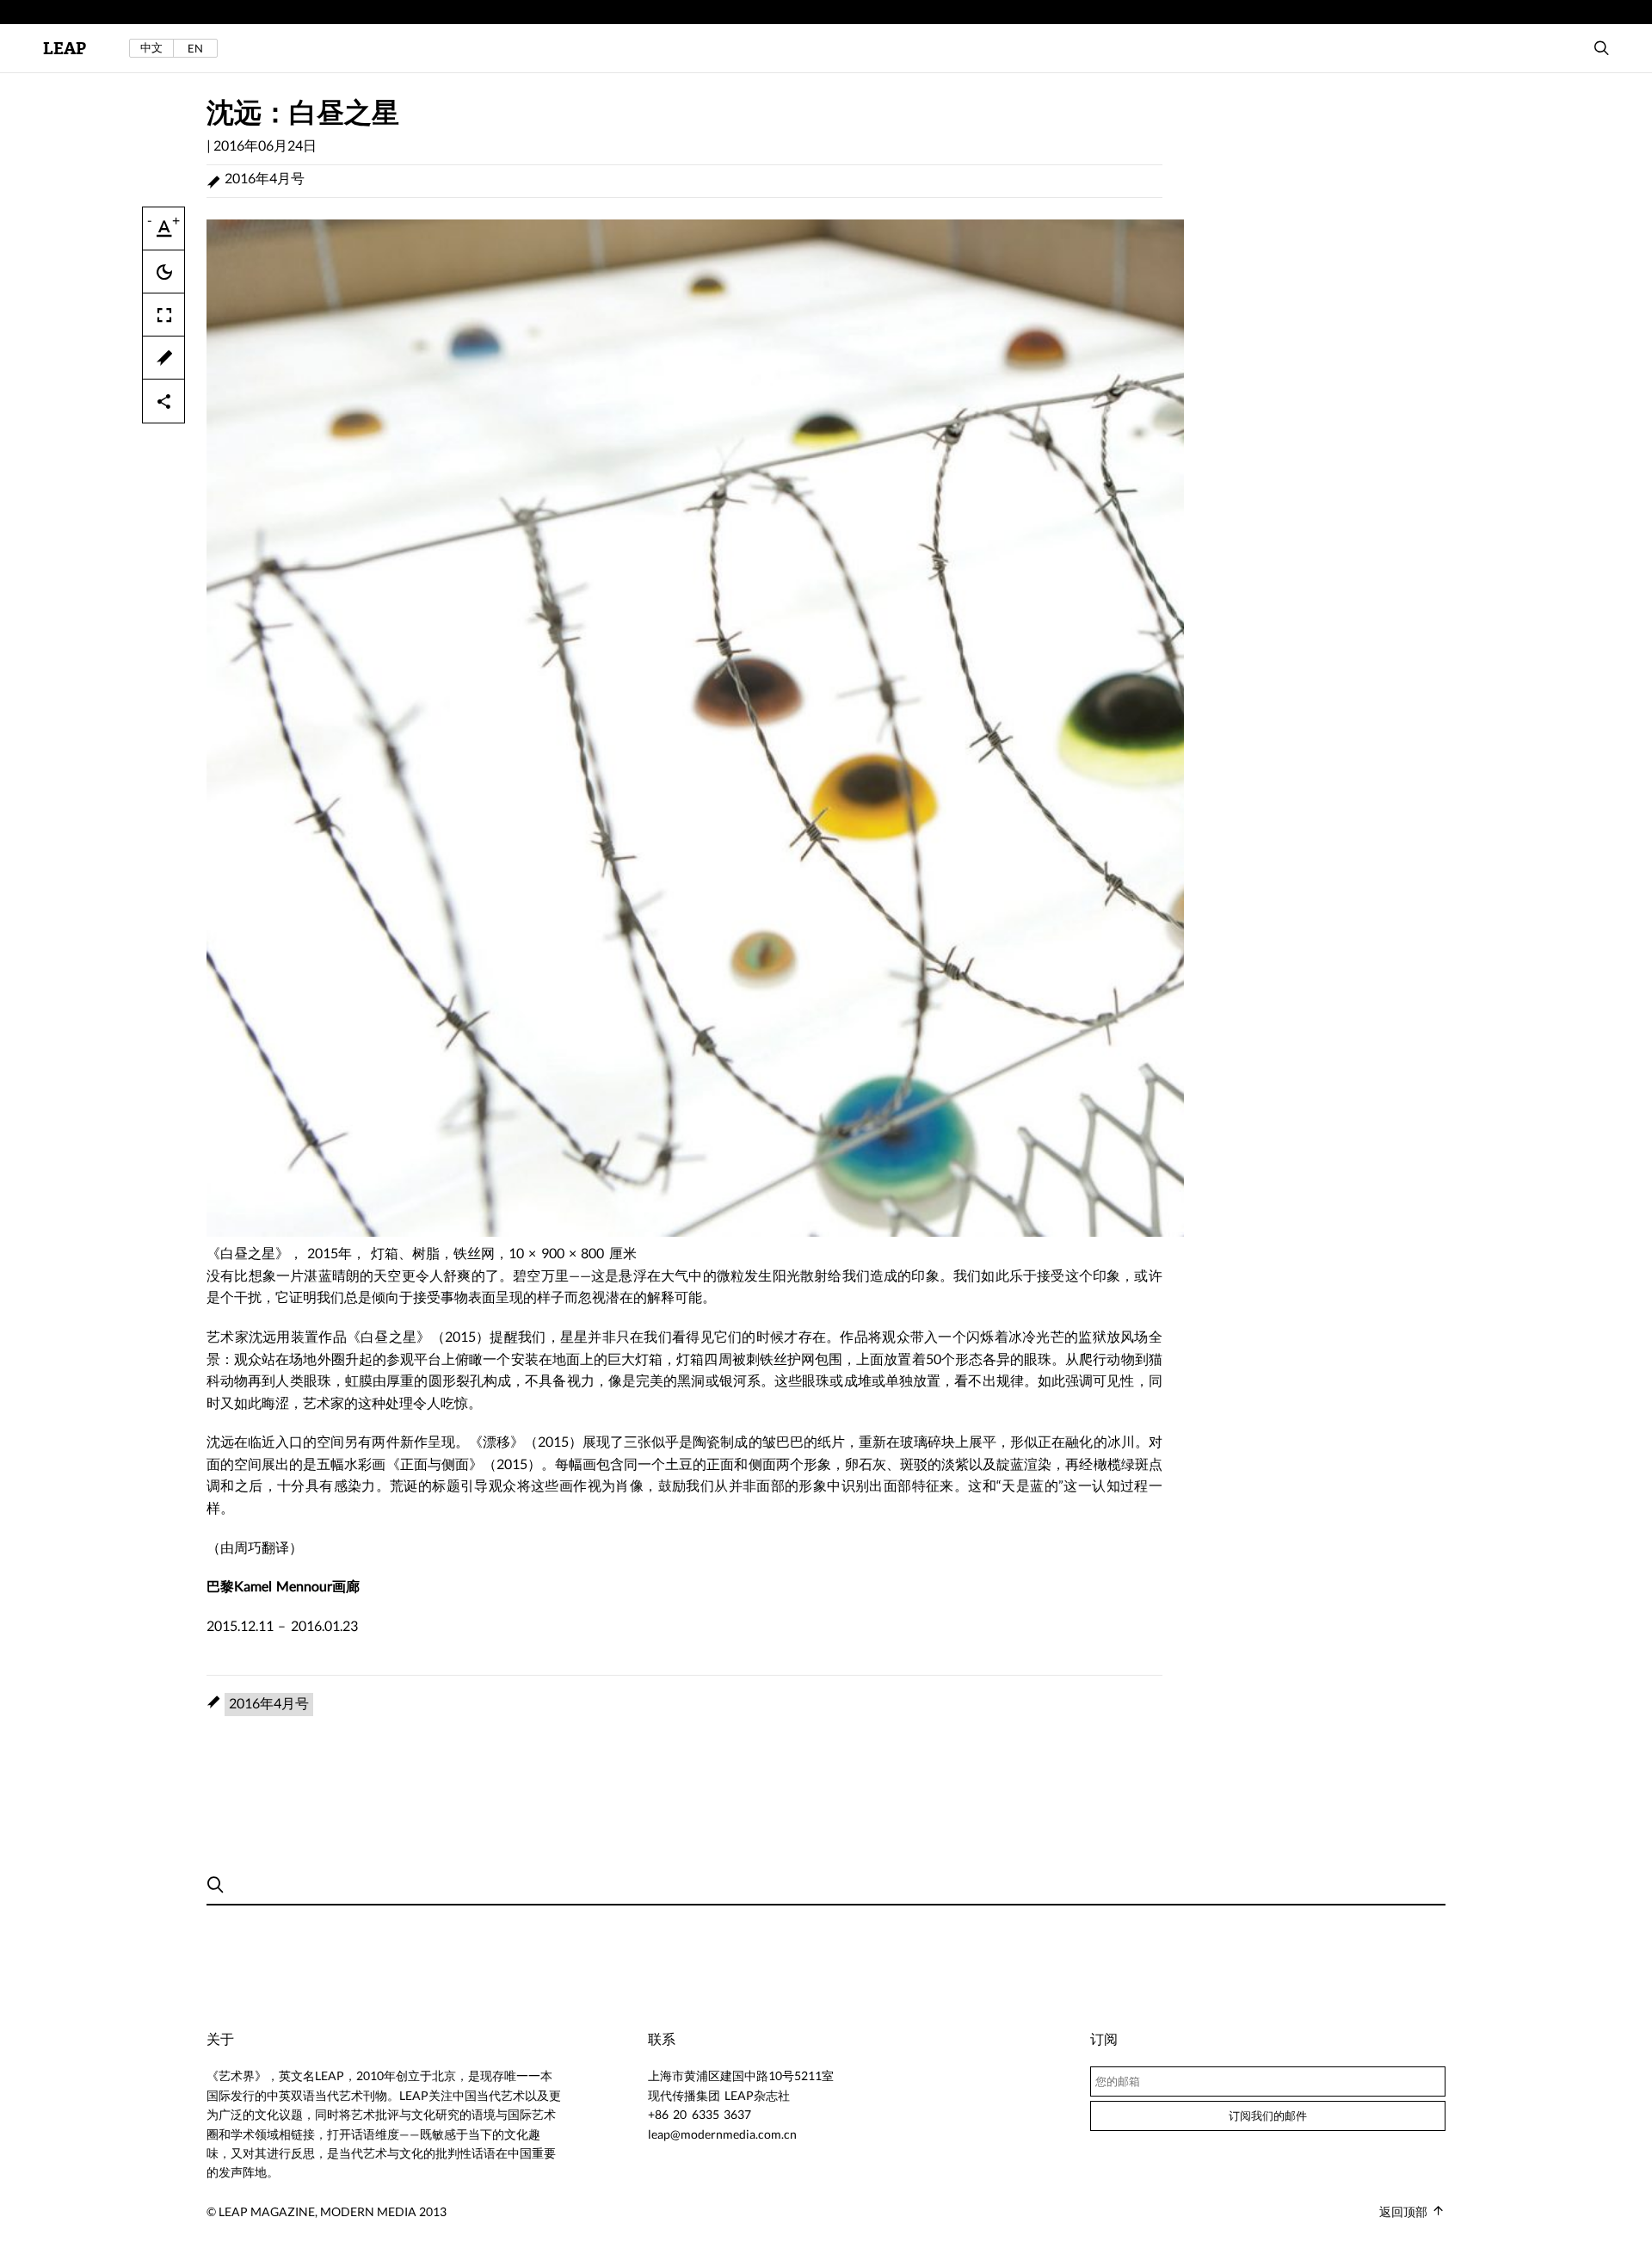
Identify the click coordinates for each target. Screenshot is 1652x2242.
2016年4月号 (265, 178)
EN (195, 48)
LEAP (65, 49)
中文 (151, 48)
